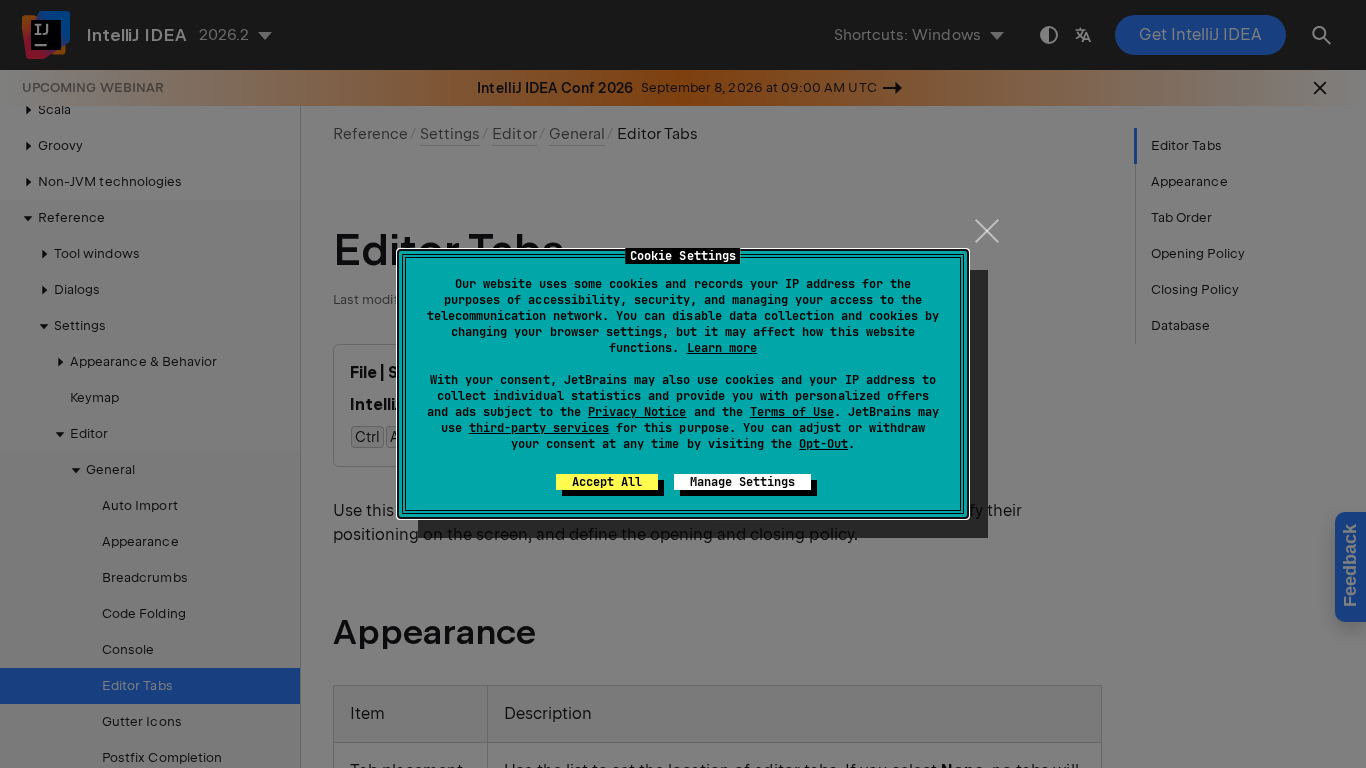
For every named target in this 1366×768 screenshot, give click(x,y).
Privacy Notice (637, 412)
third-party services (539, 428)
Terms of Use (792, 412)
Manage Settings (742, 482)
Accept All (607, 482)
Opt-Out (823, 444)
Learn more (722, 348)
